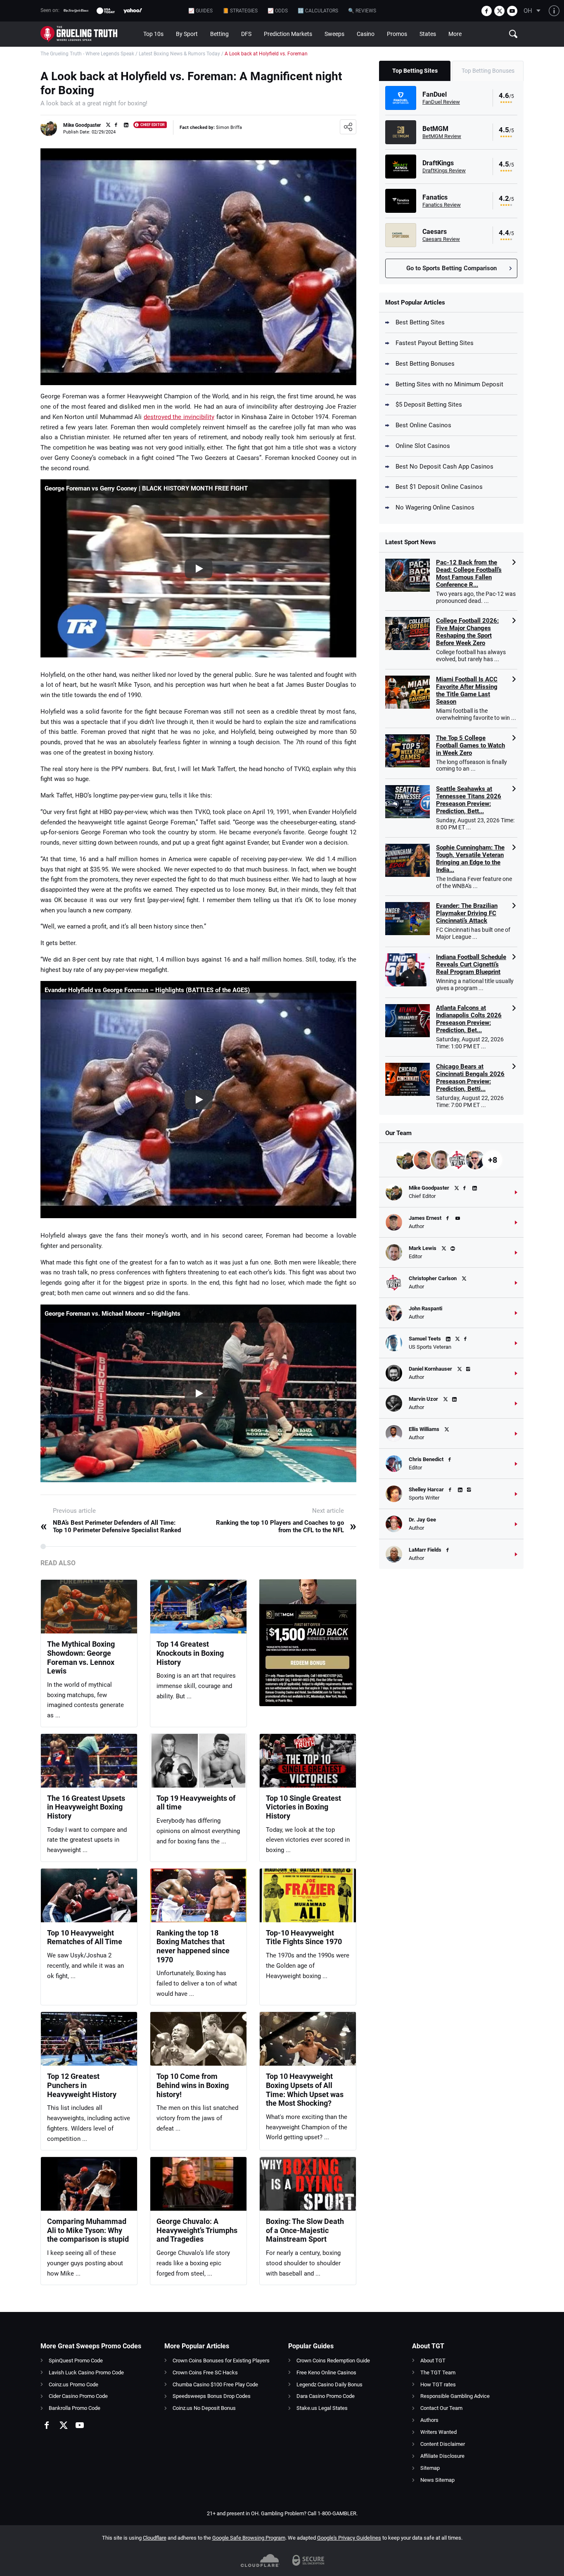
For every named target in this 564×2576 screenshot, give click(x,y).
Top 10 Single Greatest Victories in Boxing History (303, 1807)
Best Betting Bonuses (425, 364)
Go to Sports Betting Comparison (451, 268)
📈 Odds (278, 11)
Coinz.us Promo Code (73, 2384)
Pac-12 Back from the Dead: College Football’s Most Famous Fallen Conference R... (469, 574)
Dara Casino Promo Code (326, 2396)
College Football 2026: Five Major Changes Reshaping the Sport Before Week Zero (467, 632)
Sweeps (334, 34)
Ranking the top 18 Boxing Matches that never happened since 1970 (193, 1946)
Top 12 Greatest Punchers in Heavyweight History (82, 2085)
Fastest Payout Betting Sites (435, 343)
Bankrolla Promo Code (75, 2408)
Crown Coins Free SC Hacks (205, 2372)
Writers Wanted (438, 2432)
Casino (366, 34)
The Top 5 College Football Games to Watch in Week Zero (470, 745)
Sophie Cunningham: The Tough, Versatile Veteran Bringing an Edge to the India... (470, 859)
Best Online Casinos (423, 425)
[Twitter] (499, 11)
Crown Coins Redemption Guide (333, 2361)
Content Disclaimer (443, 2444)
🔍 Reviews (362, 11)
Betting (219, 34)
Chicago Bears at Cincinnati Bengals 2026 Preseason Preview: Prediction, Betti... (470, 1078)
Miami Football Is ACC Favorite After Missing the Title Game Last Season (467, 690)
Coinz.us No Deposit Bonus (204, 2408)
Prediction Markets (288, 34)
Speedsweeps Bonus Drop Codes (212, 2396)
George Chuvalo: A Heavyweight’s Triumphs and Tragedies (197, 2230)
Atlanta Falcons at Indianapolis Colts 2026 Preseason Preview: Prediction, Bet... (469, 1019)
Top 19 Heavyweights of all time (196, 1803)
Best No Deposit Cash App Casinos (444, 467)
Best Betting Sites (420, 322)
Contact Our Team (441, 2408)
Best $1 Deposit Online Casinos (439, 487)
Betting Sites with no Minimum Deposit (449, 384)
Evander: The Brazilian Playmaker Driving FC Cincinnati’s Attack (467, 913)
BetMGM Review (442, 136)
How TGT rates (438, 2384)
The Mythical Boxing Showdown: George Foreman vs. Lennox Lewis (81, 1657)
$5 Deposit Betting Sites (429, 405)
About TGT (433, 2361)
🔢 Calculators (318, 11)
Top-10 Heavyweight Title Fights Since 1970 (304, 1937)
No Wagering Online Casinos (435, 507)
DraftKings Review (444, 170)
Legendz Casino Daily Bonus (329, 2384)
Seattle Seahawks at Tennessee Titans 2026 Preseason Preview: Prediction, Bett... (469, 800)
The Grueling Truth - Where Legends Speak (87, 54)
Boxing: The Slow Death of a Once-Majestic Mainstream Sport (305, 2230)
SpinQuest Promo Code (76, 2361)
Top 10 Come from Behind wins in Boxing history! (193, 2085)
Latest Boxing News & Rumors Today (179, 54)
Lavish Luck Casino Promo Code (86, 2372)
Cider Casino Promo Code (78, 2396)
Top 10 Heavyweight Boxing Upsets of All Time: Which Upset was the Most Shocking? (305, 2090)
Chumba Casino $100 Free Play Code (215, 2384)
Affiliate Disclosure (442, 2456)
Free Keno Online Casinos (326, 2372)
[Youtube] (512, 11)
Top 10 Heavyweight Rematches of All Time (85, 1937)
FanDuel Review (441, 102)
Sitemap (430, 2468)
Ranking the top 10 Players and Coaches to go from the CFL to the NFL (286, 1526)
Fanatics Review (442, 205)
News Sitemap (437, 2480)
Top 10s (153, 34)
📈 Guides (200, 11)
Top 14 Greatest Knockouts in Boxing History (190, 1653)
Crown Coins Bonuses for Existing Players (221, 2361)
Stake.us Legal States (322, 2408)
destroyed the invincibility (179, 417)
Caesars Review (441, 239)
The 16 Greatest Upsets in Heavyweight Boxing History (86, 1807)
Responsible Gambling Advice (455, 2396)
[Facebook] (487, 11)
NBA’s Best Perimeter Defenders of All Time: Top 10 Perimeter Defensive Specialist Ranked (111, 1526)
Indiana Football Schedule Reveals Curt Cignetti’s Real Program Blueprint (471, 964)
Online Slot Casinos (423, 446)
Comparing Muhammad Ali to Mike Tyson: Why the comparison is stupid (88, 2230)
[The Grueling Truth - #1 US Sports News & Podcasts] (89, 34)
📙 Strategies (240, 11)
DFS (246, 34)
